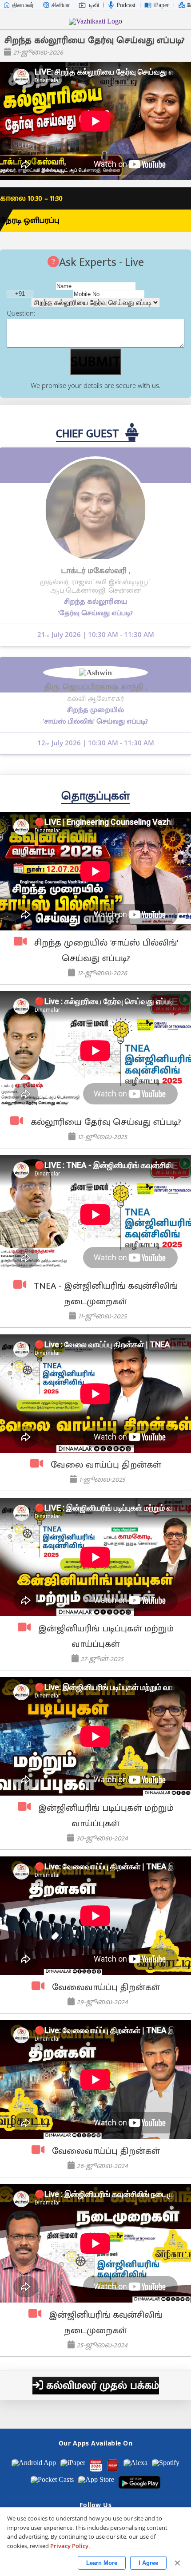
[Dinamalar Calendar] (96, 2465)
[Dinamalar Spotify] (166, 2465)
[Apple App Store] (96, 2482)
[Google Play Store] (140, 2482)
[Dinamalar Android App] (34, 2465)
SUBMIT (95, 362)
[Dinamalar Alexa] (135, 2465)
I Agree (148, 2563)
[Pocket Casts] (52, 2482)
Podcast (126, 5)
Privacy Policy (69, 2546)
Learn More (102, 2563)
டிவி (94, 5)
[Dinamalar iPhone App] (113, 2465)
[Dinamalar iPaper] (73, 2465)
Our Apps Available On (96, 2443)
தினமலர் (23, 5)
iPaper (161, 5)
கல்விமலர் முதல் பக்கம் (101, 2386)
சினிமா (61, 5)
